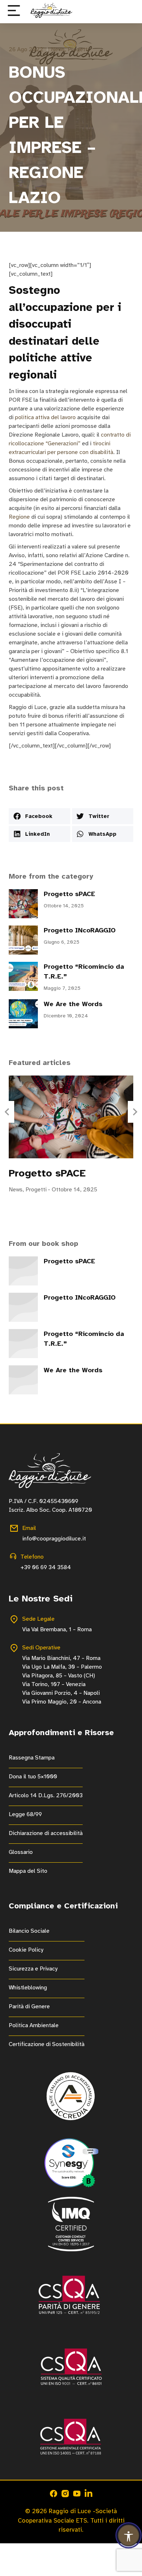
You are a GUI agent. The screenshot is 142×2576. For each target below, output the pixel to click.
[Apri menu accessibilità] (129, 2535)
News (58, 49)
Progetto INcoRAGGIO (80, 930)
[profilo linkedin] (88, 2494)
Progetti (78, 49)
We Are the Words (73, 1004)
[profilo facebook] (54, 2494)
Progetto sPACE (69, 894)
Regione (20, 517)
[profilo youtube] (77, 2494)
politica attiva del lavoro (45, 417)
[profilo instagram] (65, 2494)
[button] (14, 11)
